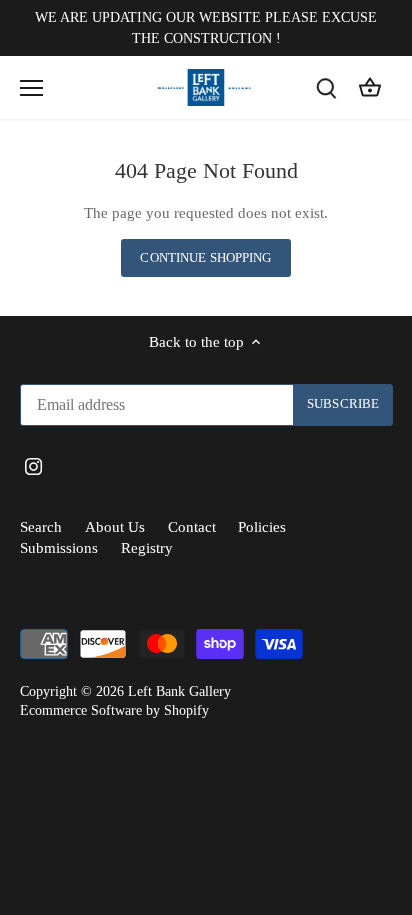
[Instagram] (33, 465)
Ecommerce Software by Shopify (114, 710)
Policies (262, 527)
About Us (115, 527)
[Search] (326, 87)
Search (41, 527)
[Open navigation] (31, 88)
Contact (192, 527)
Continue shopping (205, 258)
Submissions (59, 548)
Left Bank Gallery (179, 691)
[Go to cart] (370, 87)
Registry (147, 548)
